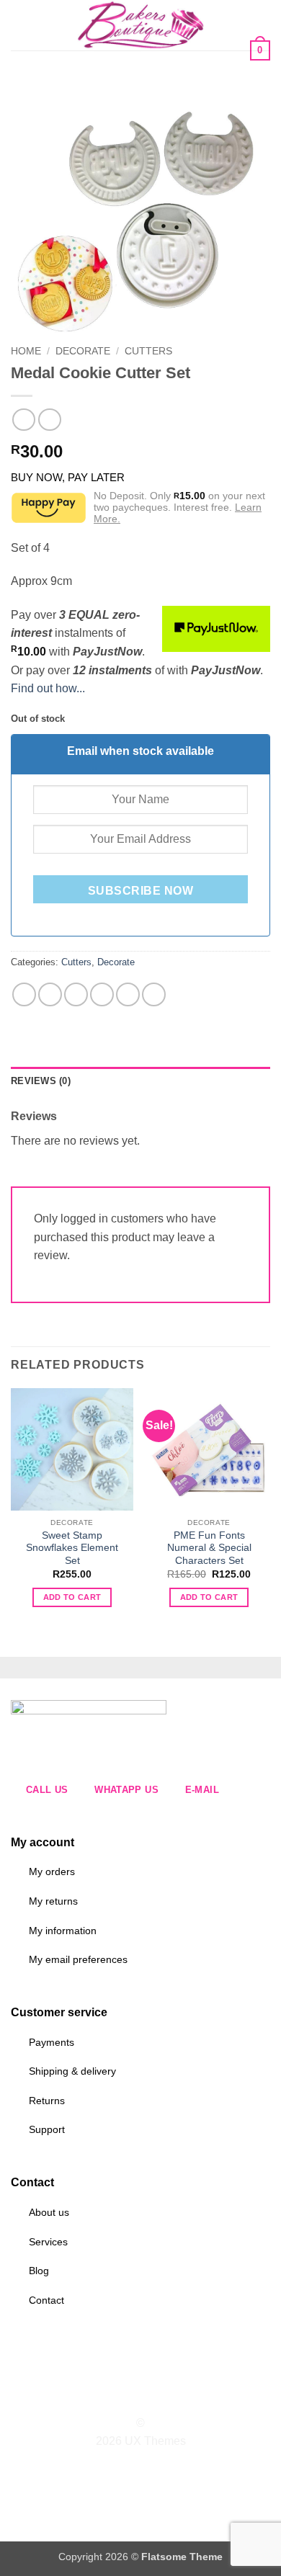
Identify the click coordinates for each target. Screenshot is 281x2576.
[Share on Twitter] (76, 994)
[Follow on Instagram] (132, 2397)
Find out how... (48, 688)
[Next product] (23, 420)
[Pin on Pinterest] (128, 994)
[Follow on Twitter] (149, 2397)
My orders (52, 1871)
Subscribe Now (140, 891)
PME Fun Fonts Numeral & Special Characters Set (209, 1548)
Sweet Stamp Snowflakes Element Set (72, 1548)
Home (26, 351)
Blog (39, 2271)
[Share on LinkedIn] (154, 994)
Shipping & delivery (72, 2071)
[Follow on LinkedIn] (167, 2397)
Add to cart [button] (72, 1597)
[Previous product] (49, 420)
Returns (47, 2101)
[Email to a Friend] (102, 994)
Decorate (83, 351)
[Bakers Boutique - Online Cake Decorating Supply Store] (140, 25)
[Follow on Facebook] (114, 2397)
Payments (52, 2042)
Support (47, 2129)
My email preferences (78, 1959)
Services (48, 2242)
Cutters (148, 351)
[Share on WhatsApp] (24, 994)
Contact (46, 2300)
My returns (53, 1901)
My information (63, 1931)
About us (49, 2212)
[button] (19, 25)
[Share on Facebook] (50, 994)
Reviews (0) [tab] (41, 1081)
